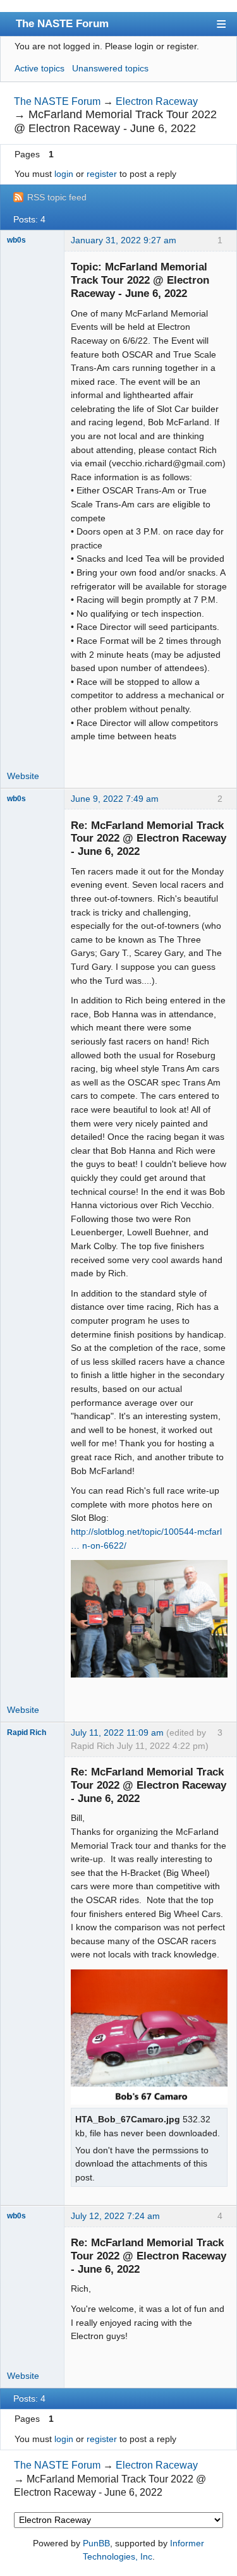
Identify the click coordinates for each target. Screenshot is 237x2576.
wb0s (16, 240)
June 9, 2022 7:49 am (115, 799)
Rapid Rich (27, 1732)
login (64, 174)
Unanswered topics (110, 68)
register (102, 174)
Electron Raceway (157, 101)
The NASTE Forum (62, 23)
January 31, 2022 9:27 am (124, 240)
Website (23, 776)
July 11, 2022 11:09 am (117, 1732)
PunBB (96, 2543)
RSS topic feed (57, 197)
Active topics (39, 68)
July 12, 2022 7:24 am (115, 2216)
